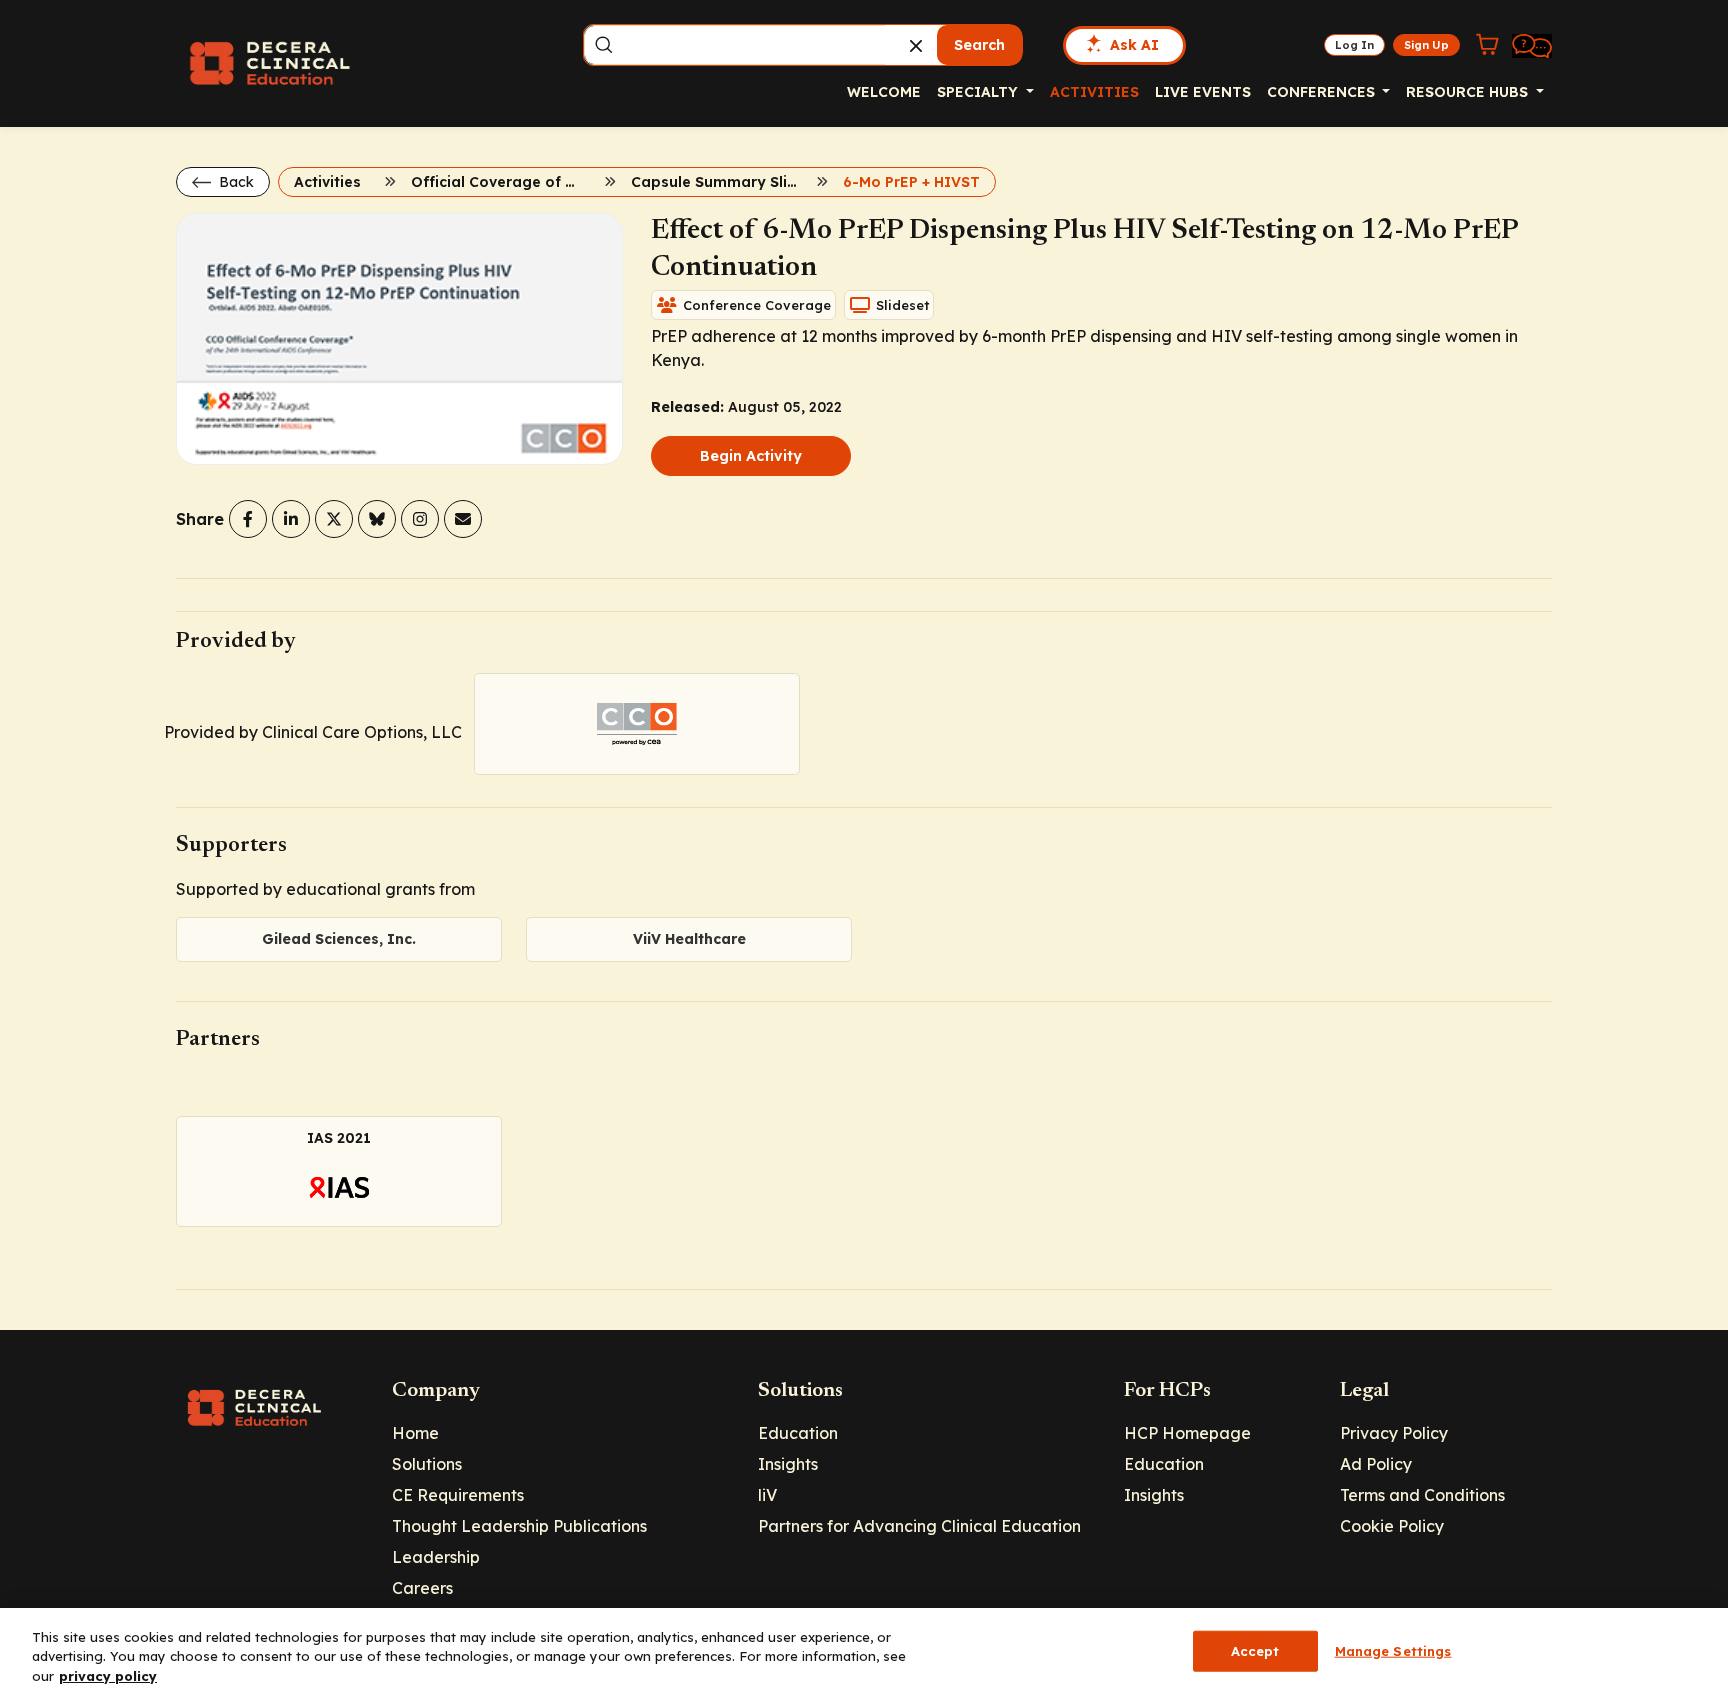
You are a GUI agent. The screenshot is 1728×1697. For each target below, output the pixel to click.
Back (234, 182)
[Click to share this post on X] (334, 519)
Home (415, 1433)
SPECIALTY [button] (979, 92)
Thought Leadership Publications (519, 1526)
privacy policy (108, 1676)
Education (798, 1433)
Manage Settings (1393, 1650)
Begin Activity (751, 456)
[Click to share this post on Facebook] (248, 519)
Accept (1255, 1650)
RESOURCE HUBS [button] (1469, 92)
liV (767, 1495)
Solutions (427, 1464)
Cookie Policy (1392, 1526)
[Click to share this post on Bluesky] (377, 519)
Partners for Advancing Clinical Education (919, 1526)
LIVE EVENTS (1203, 92)
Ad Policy (1376, 1464)
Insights (788, 1464)
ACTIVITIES (1094, 92)
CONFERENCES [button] (1323, 92)
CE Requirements (458, 1495)
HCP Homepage (1187, 1433)
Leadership (436, 1557)
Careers (422, 1588)
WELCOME (884, 92)
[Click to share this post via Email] (463, 519)
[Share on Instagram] (420, 519)
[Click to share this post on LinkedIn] (291, 519)
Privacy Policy (1394, 1433)
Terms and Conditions (1422, 1495)
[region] (864, 1652)
